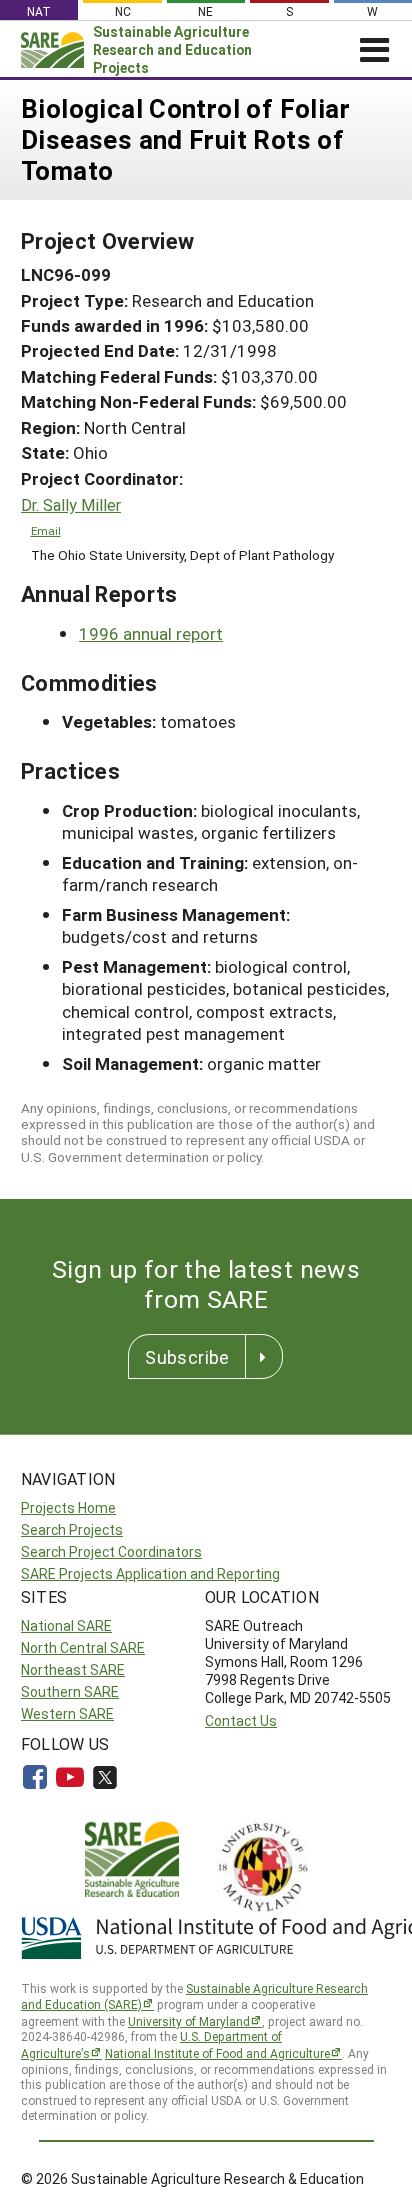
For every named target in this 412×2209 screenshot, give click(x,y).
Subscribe (187, 1357)
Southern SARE (70, 1691)
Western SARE (67, 1713)
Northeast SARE (73, 1669)
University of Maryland (189, 2021)
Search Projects (72, 1529)
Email (46, 530)
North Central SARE (83, 1647)
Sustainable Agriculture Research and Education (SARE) (194, 1996)
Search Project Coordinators (111, 1551)
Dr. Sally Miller (71, 505)
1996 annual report (151, 633)
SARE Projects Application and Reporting (150, 1573)
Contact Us (241, 1720)
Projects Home (68, 1507)
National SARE (66, 1625)
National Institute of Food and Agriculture (217, 2053)
